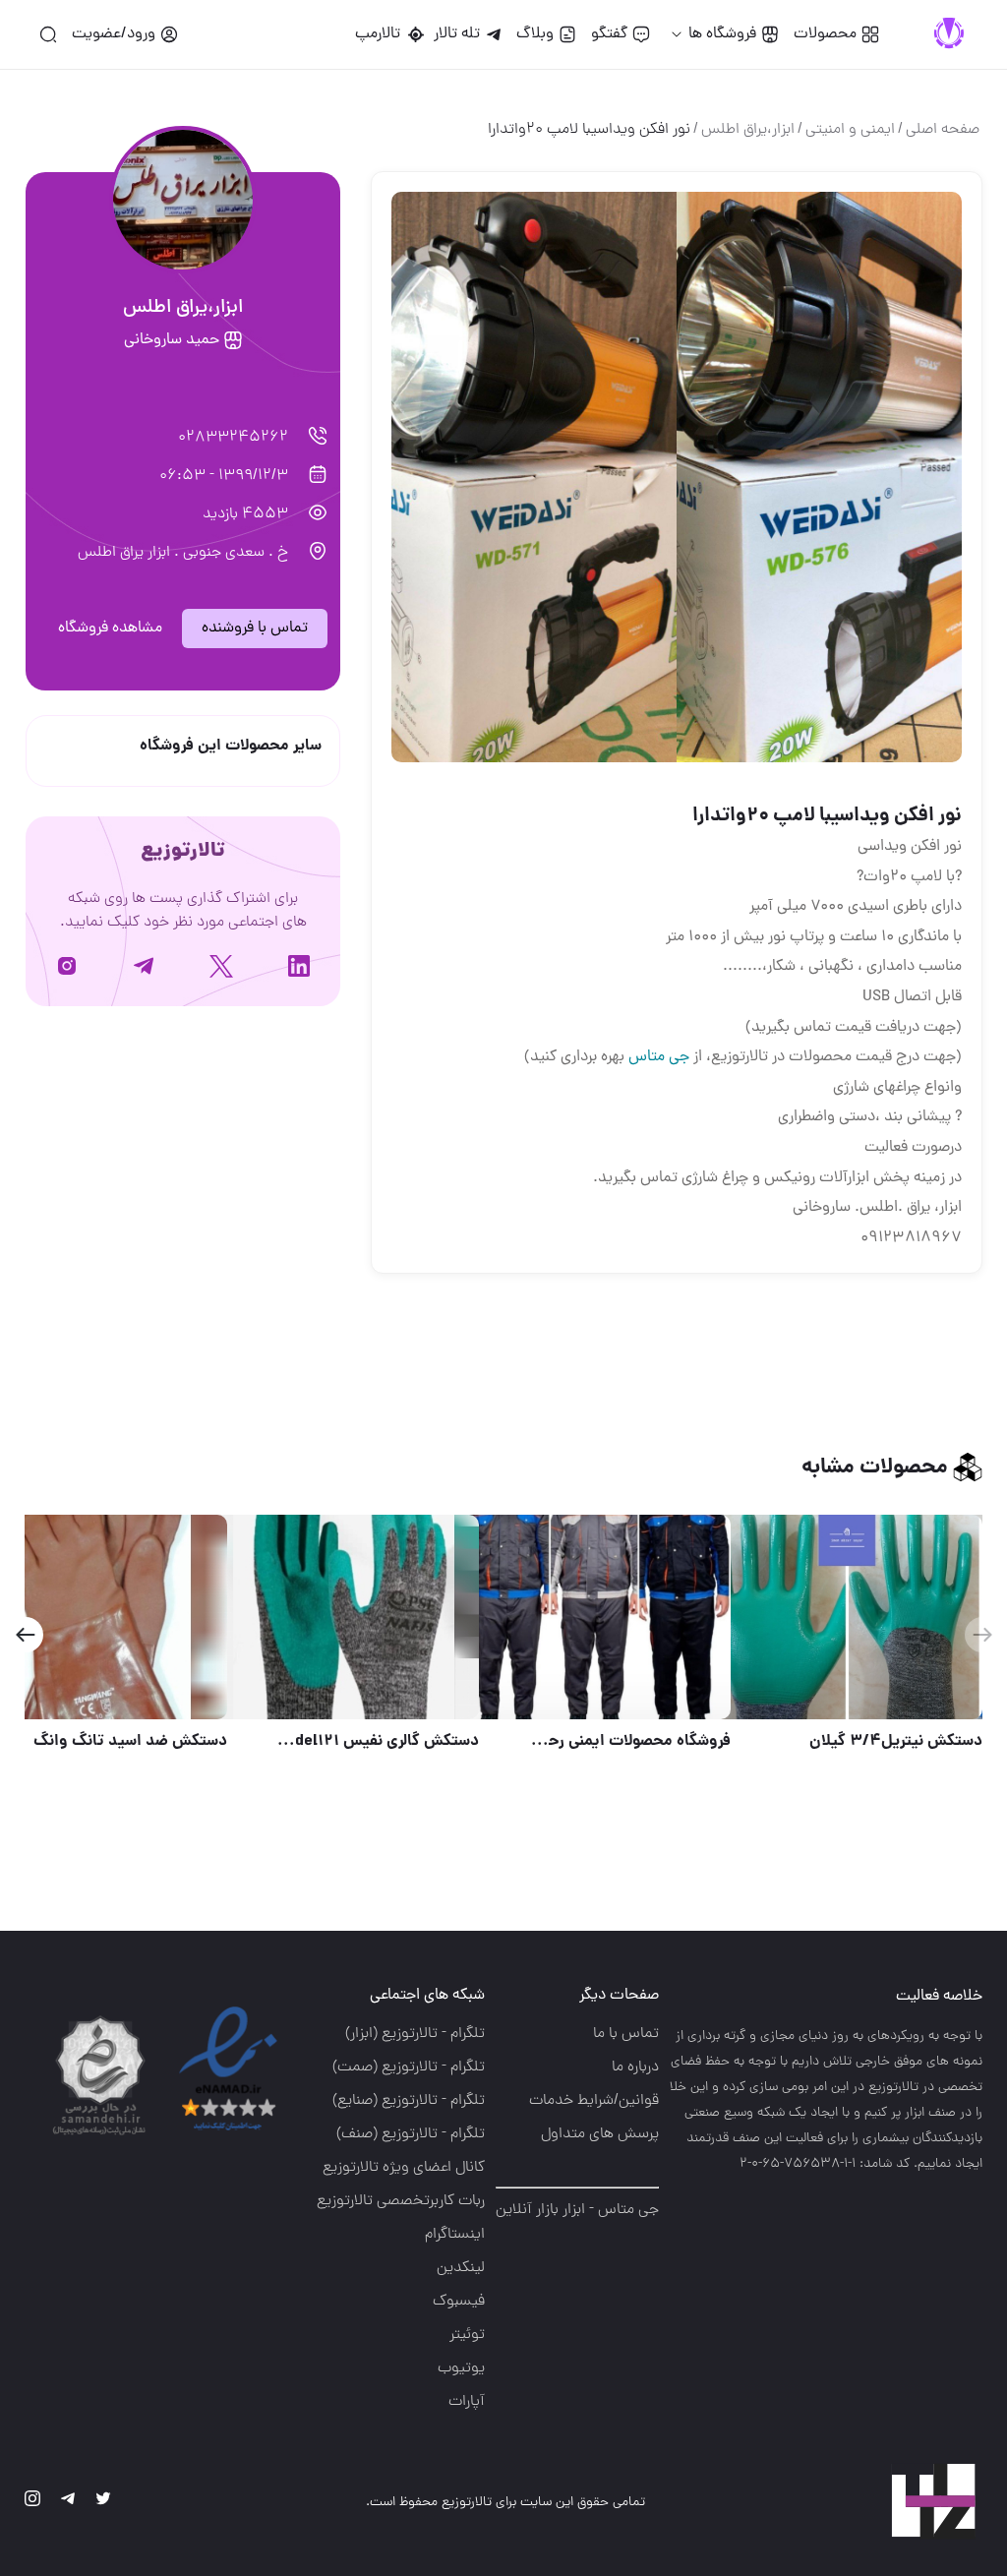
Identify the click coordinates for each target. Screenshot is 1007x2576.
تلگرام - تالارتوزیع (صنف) (411, 2134)
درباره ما (635, 2067)
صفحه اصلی (943, 130)
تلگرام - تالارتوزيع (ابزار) (415, 2034)
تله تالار (457, 34)
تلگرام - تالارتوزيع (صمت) (409, 2067)
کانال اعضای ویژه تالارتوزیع (404, 2168)
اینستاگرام (455, 2235)
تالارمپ (382, 34)
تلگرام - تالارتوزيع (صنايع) (409, 2101)
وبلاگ (535, 34)
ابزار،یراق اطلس (748, 130)
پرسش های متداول (600, 2134)
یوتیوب (461, 2368)
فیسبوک (459, 2302)
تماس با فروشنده (255, 629)
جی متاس (659, 1057)
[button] (25, 1635)
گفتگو (609, 34)
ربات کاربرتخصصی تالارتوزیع (401, 2201)
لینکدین (461, 2268)
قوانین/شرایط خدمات (594, 2101)
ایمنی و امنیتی (850, 130)
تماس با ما (626, 2034)
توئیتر (467, 2335)
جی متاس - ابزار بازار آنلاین (577, 2210)
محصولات (825, 34)
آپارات (467, 2402)
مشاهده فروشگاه (110, 629)
